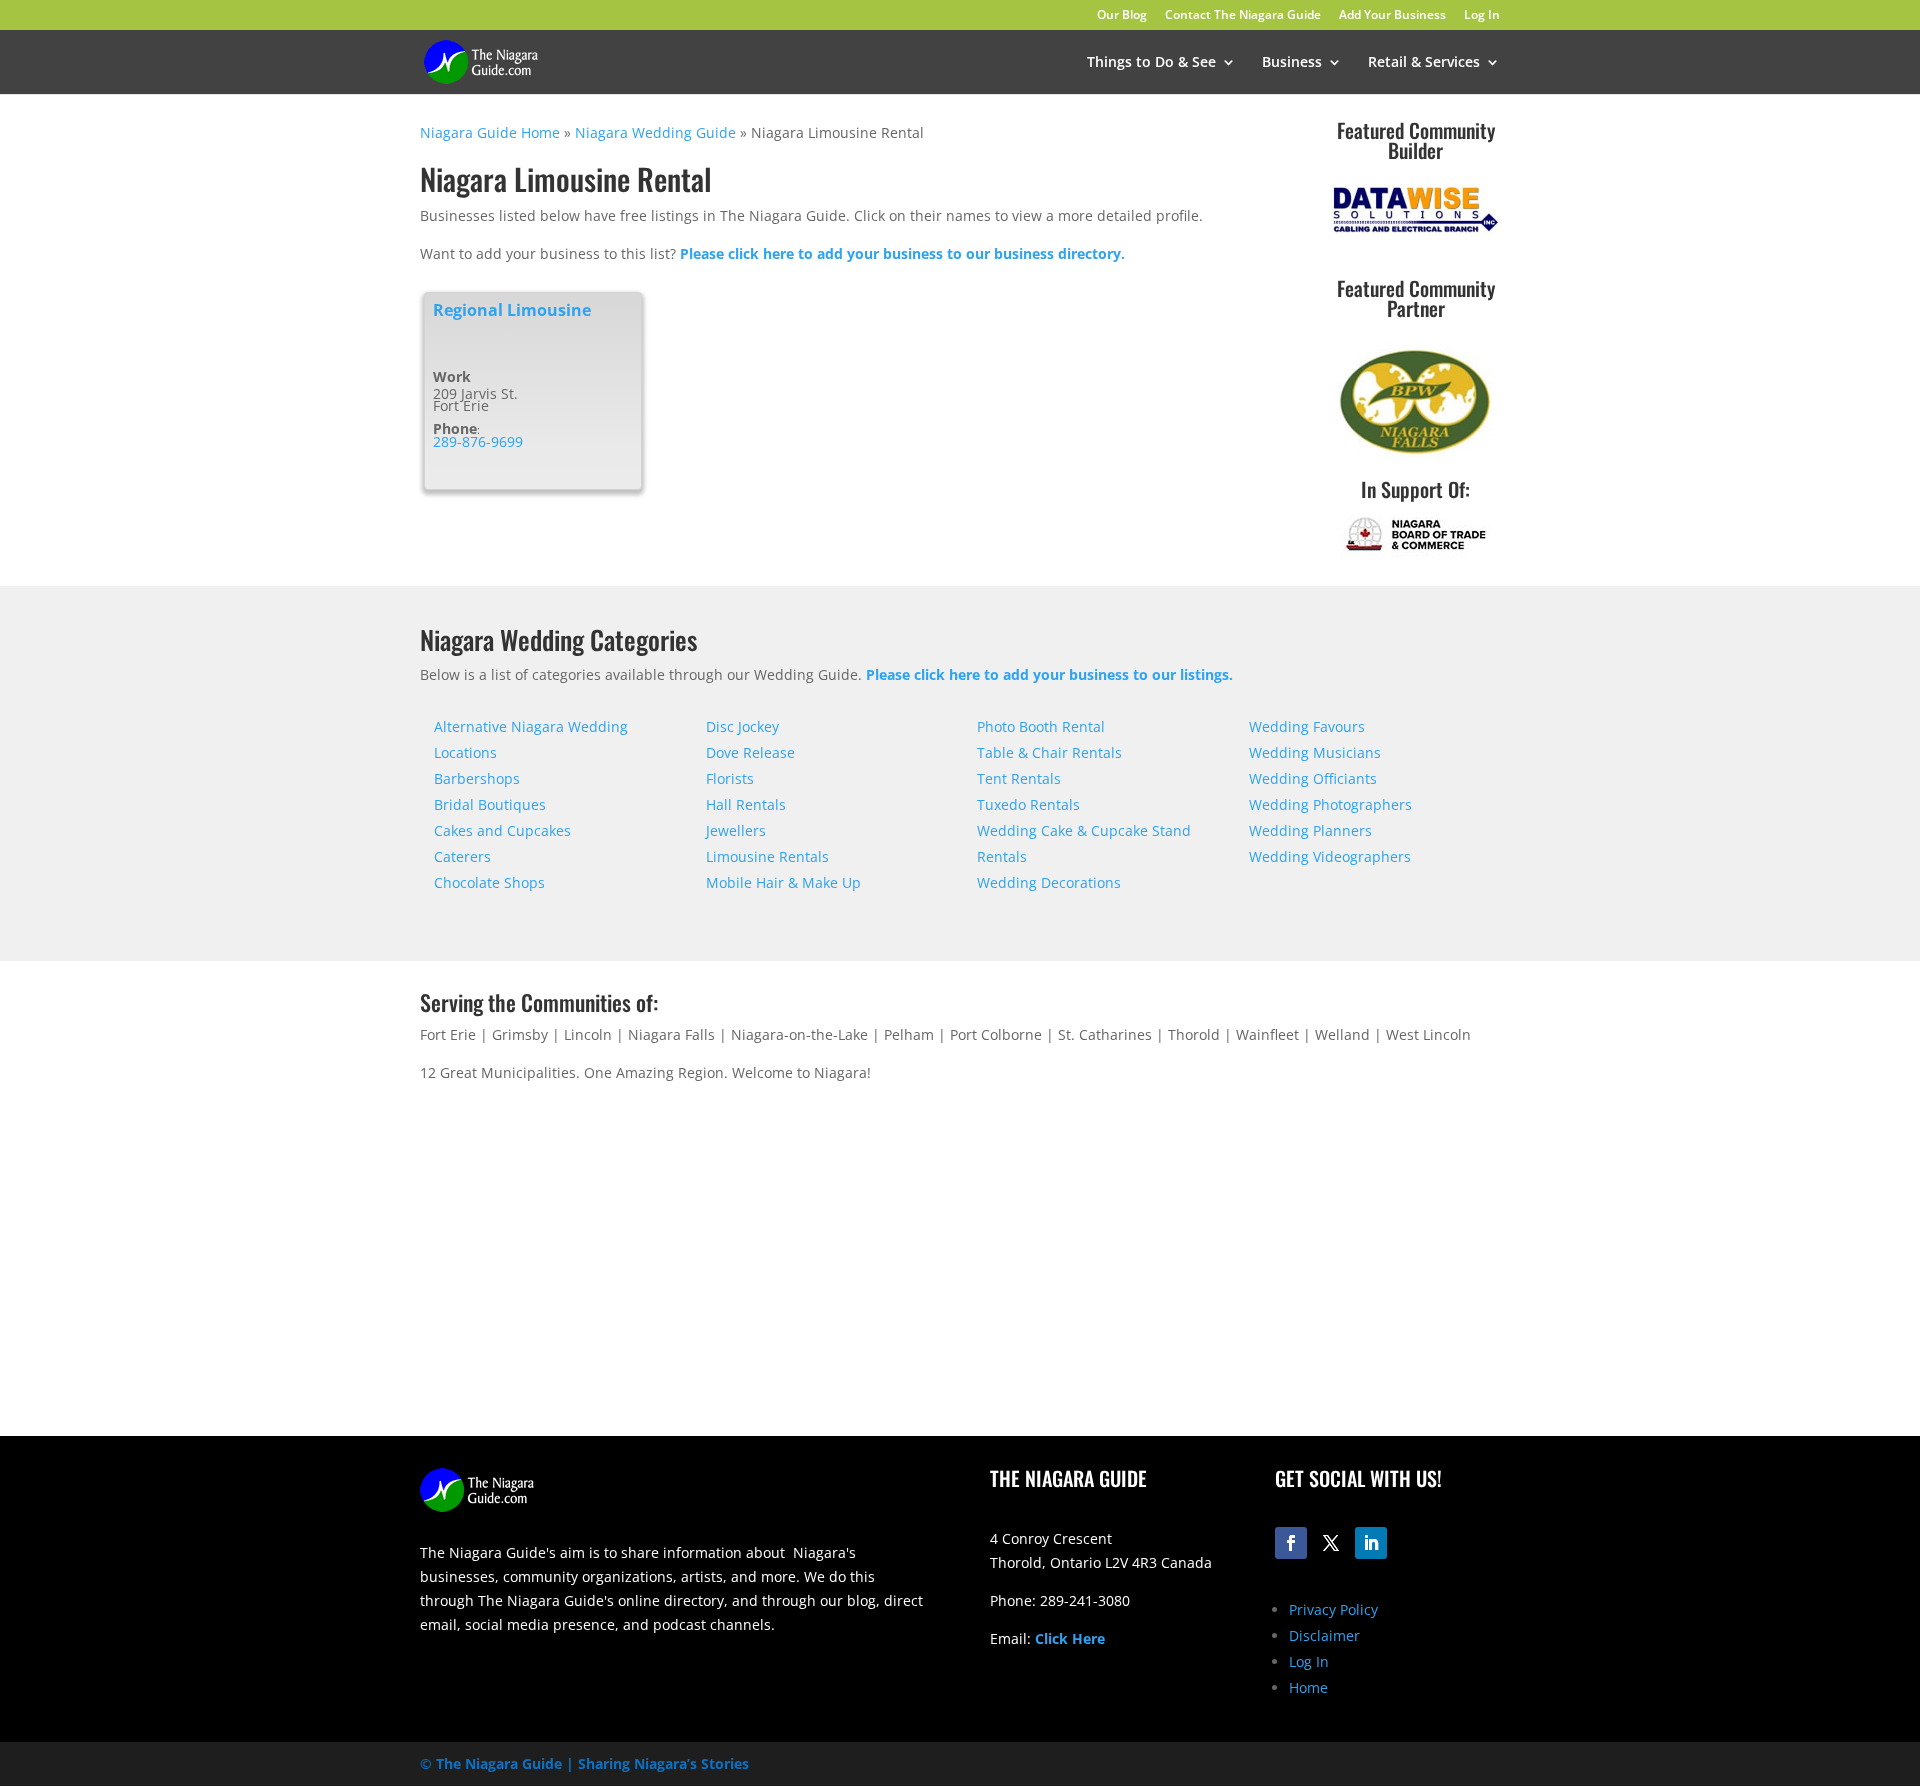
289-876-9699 (478, 442)
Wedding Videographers (1330, 856)
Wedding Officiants (1313, 778)
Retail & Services (1424, 63)
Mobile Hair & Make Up (783, 882)
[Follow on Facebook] (1291, 1543)
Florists (730, 778)
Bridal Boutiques (490, 804)
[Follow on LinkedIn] (1371, 1543)
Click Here (1070, 1638)
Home (1308, 1687)
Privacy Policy (1333, 1609)
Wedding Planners (1310, 830)
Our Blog (1122, 16)
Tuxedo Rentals (1028, 804)
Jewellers (736, 830)
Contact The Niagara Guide (1243, 16)
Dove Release (750, 752)
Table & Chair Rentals (1049, 752)
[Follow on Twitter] (1331, 1543)
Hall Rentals (746, 804)
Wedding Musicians (1315, 752)
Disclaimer (1324, 1635)
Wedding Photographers (1330, 804)
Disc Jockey (742, 726)
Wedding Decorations (1049, 882)
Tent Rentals (1019, 778)
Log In (1482, 16)
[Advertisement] (1245, 1279)
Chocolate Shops (489, 882)
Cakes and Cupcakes (502, 830)
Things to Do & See (1151, 63)
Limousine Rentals (767, 856)
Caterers (462, 856)
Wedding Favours (1307, 726)
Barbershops (477, 778)
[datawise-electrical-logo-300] (1415, 231)
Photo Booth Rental (1041, 726)
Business (1292, 63)
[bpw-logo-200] (1415, 452)
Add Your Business (1392, 16)
